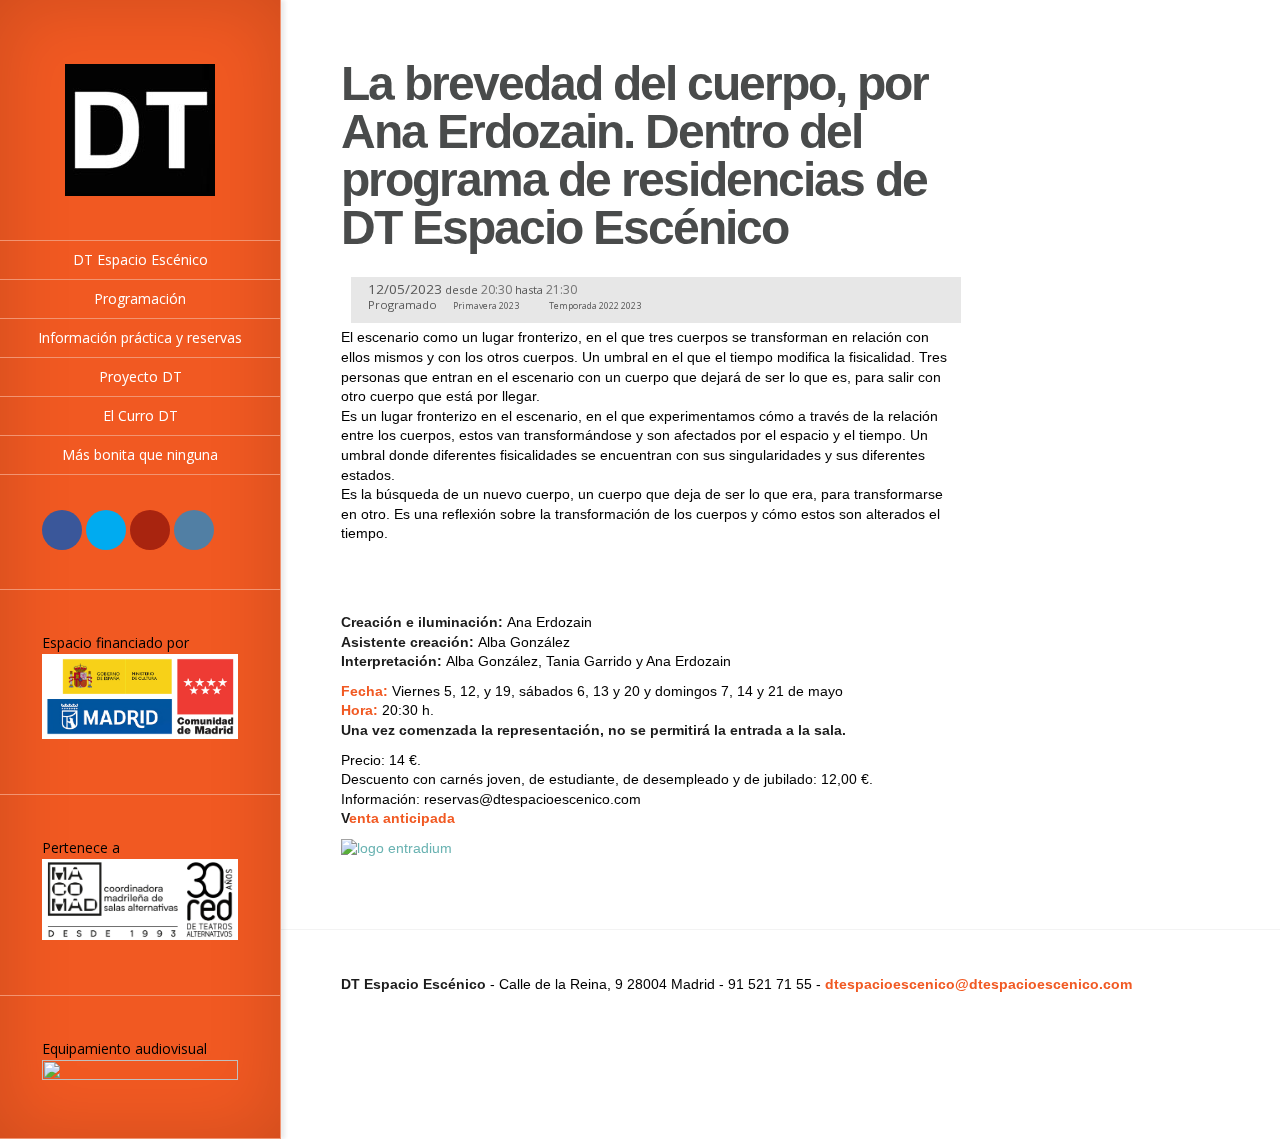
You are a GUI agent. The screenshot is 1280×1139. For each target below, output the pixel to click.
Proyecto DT (140, 376)
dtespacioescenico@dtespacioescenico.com (978, 984)
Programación (140, 298)
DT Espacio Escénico (140, 259)
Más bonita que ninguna (140, 454)
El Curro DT (140, 415)
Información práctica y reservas (140, 337)
